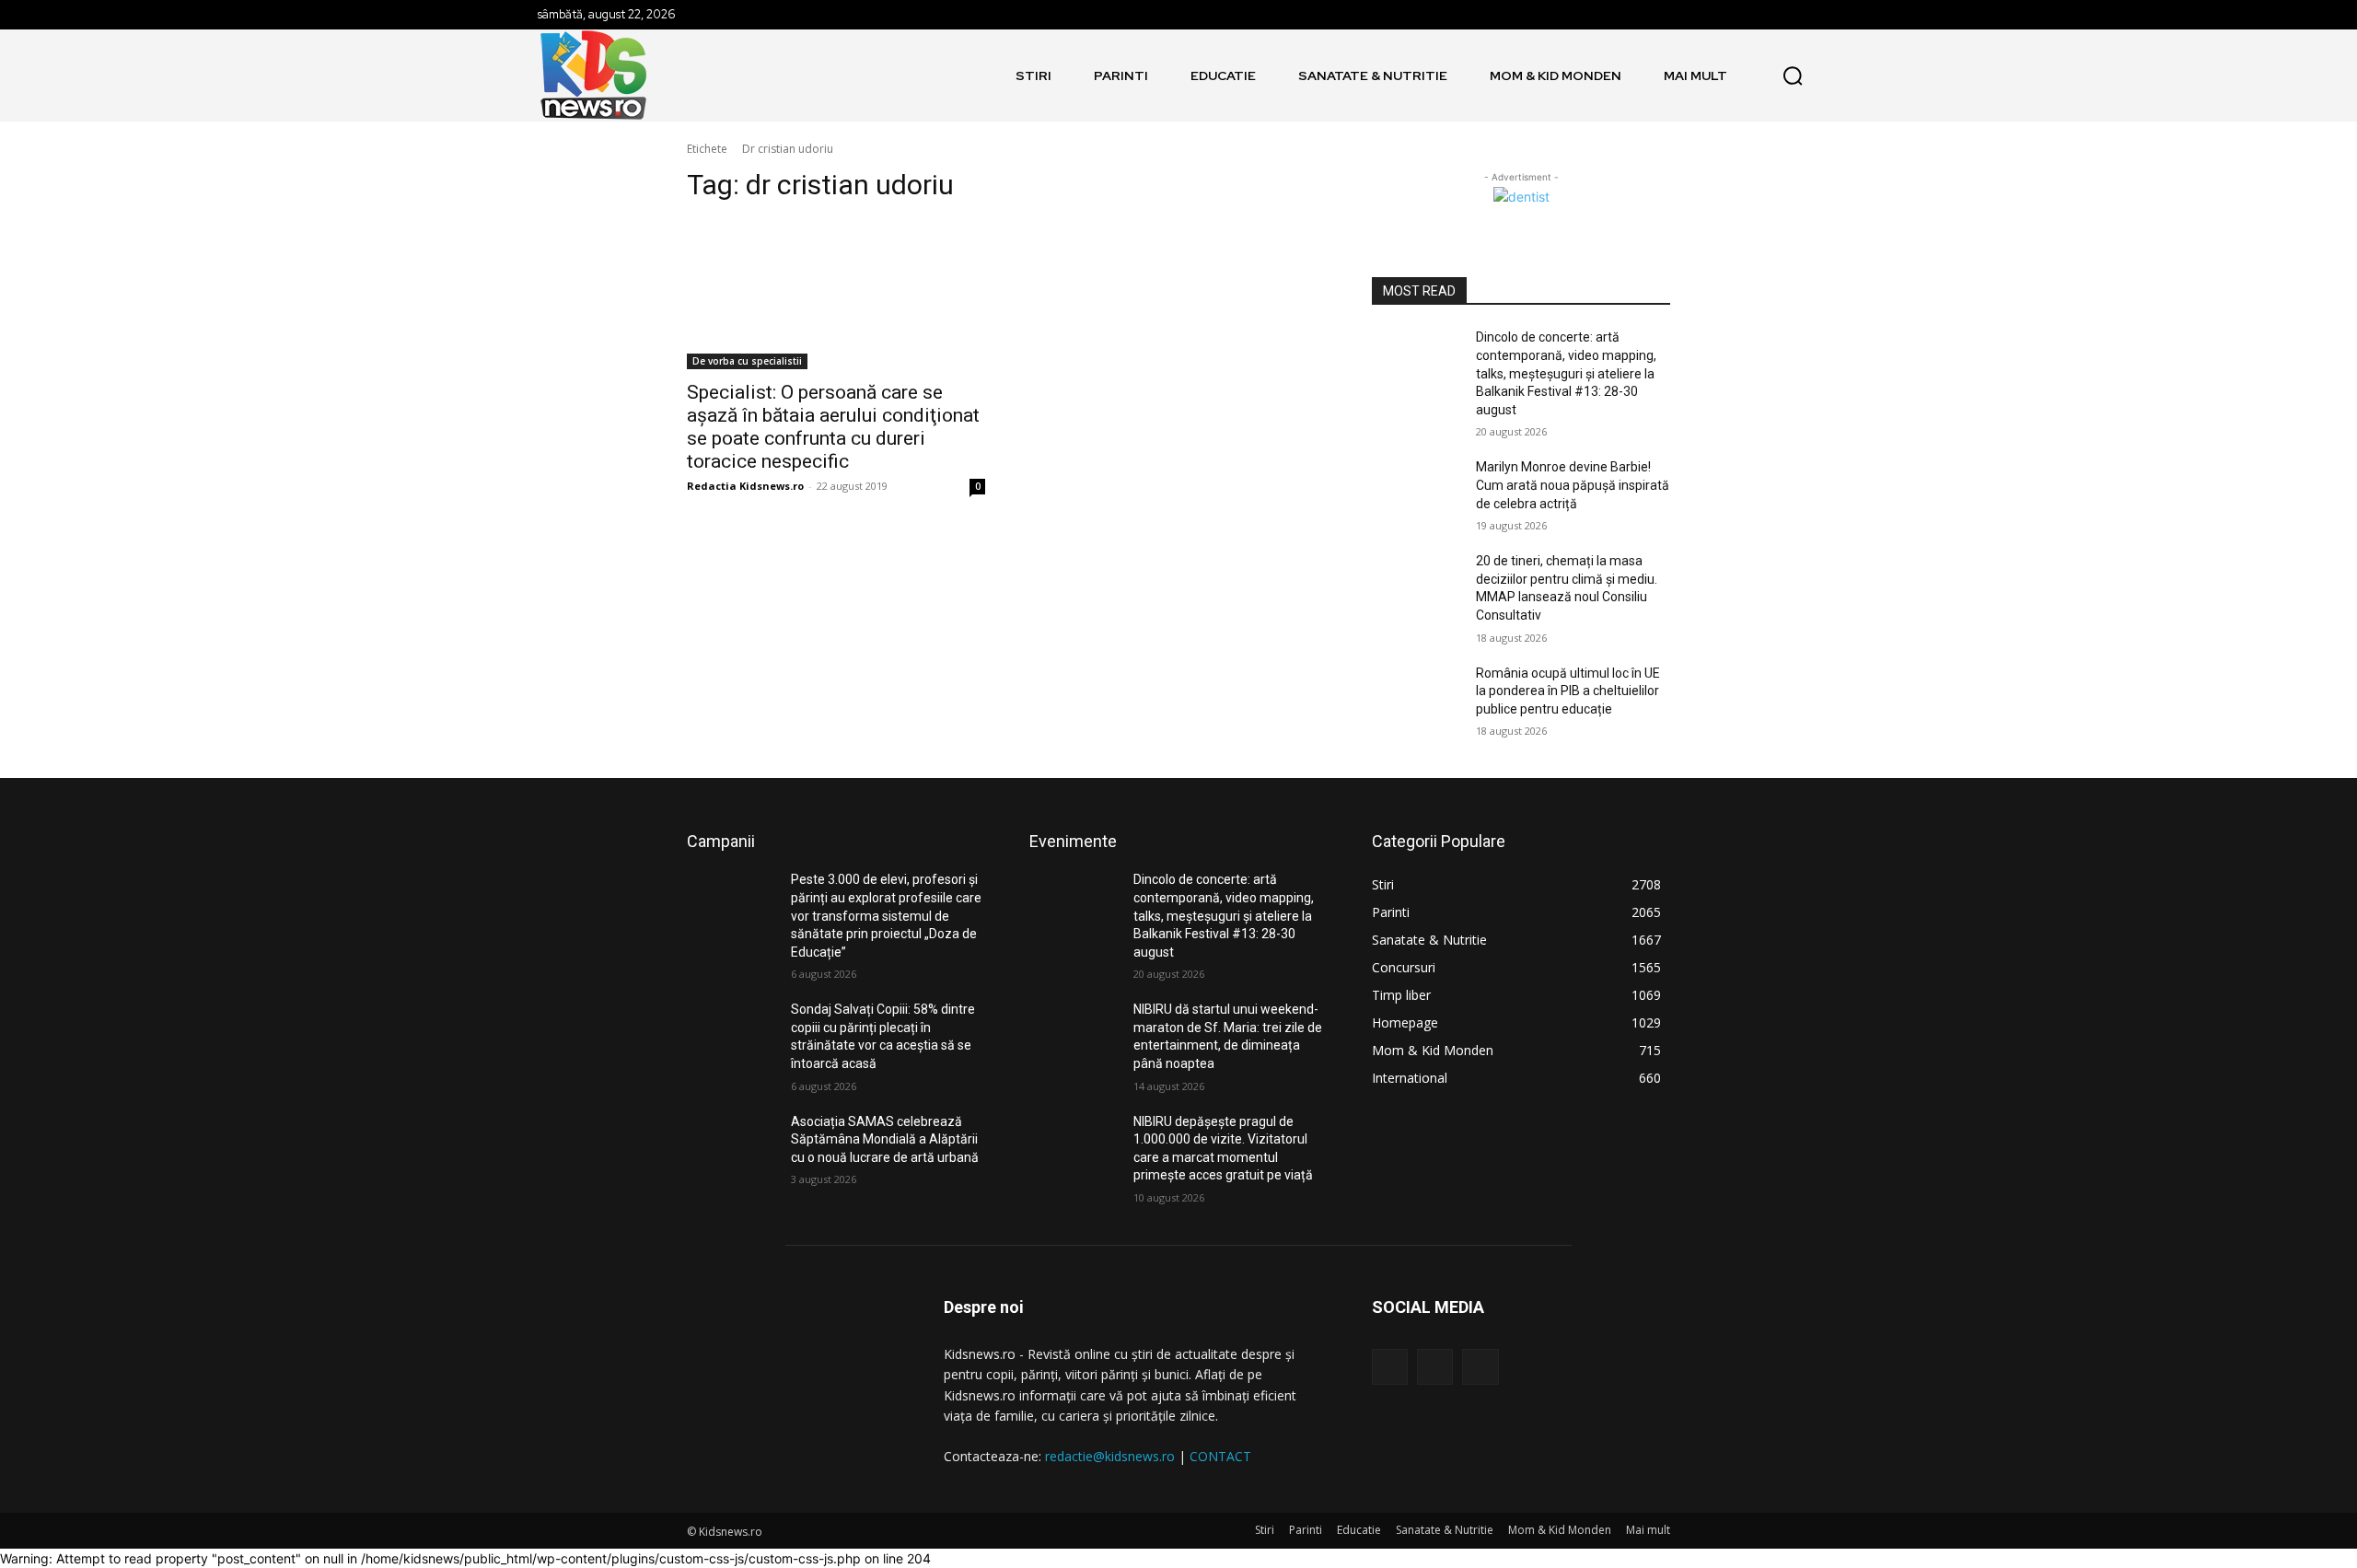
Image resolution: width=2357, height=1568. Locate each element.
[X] (1480, 1367)
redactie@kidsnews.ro (1110, 1456)
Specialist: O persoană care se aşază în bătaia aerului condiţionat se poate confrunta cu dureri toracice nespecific (833, 427)
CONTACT (1220, 1456)
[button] (1793, 75)
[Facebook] (1390, 1367)
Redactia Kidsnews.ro (745, 486)
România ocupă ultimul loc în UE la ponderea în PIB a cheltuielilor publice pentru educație (1568, 691)
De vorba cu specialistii (747, 361)
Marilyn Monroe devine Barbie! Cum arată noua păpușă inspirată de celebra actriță (1573, 485)
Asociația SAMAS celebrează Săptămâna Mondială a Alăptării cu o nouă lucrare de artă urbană (885, 1139)
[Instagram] (1435, 1367)
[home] (987, 75)
